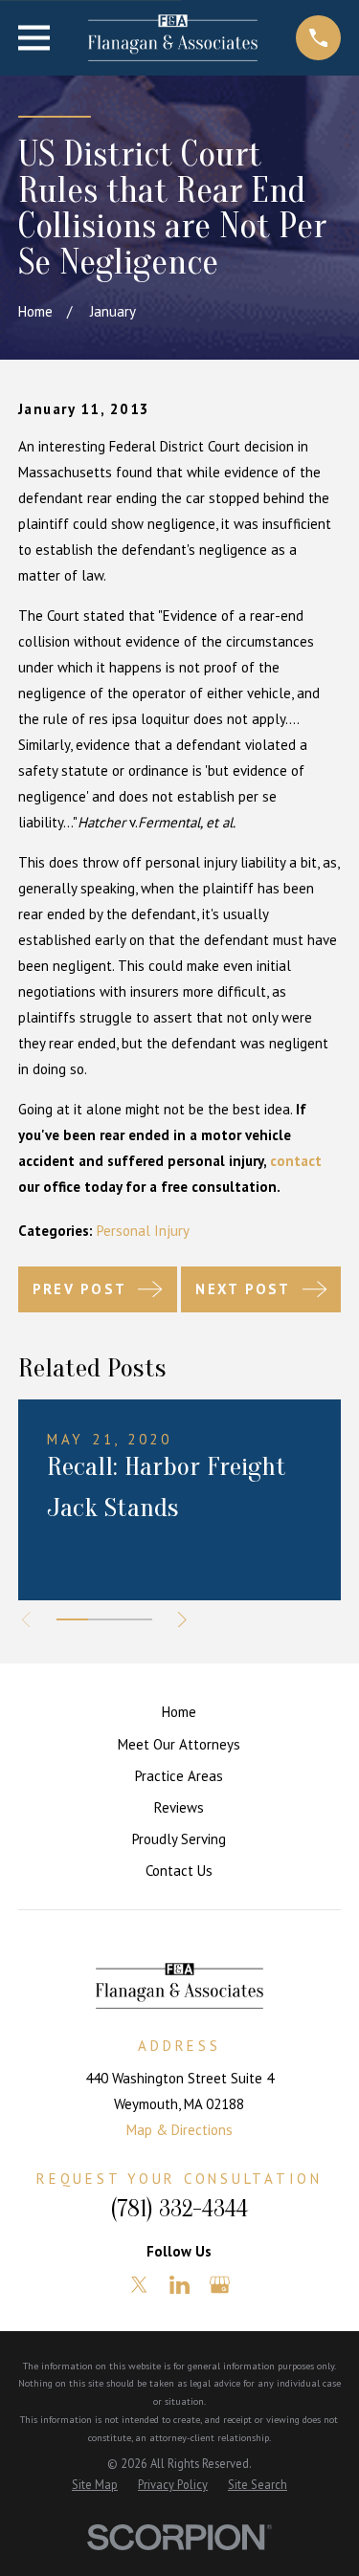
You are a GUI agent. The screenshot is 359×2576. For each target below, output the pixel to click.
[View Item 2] (104, 1619)
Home (179, 1712)
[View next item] (182, 1620)
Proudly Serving (179, 1839)
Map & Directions (179, 2130)
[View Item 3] (135, 1619)
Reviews (179, 1807)
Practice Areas (179, 1776)
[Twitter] (139, 2285)
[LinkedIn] (179, 2285)
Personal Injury (143, 1231)
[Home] (173, 38)
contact (296, 1161)
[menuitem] (95, 2485)
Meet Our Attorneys (179, 1744)
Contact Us (179, 1871)
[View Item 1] (72, 1619)
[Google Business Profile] (220, 2285)
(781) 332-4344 (179, 2209)
